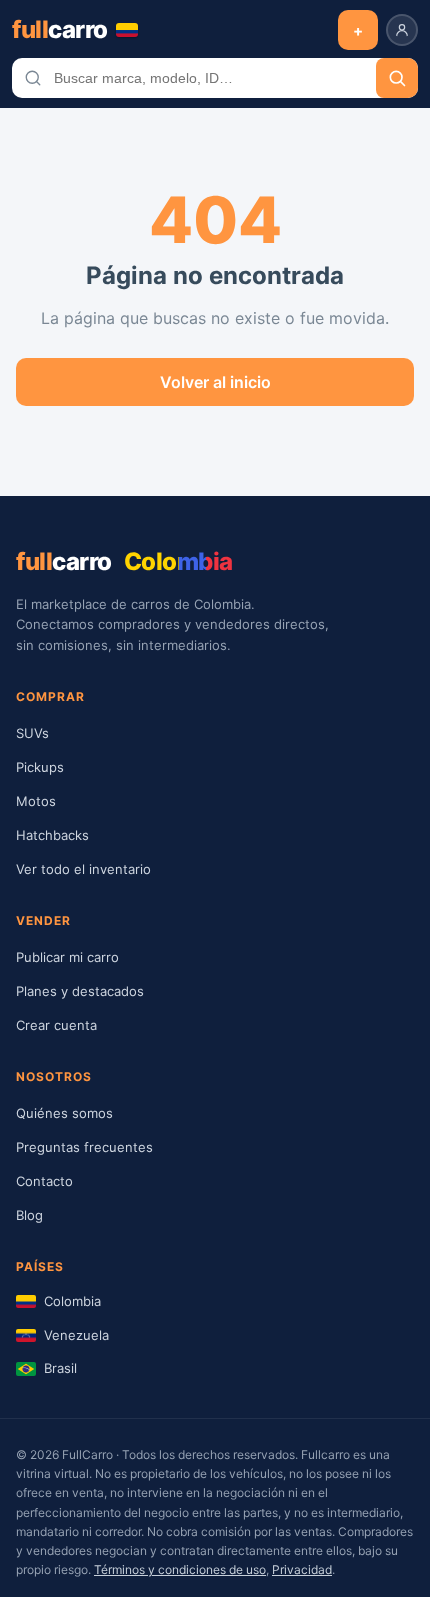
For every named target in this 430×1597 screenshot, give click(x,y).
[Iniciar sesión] (402, 30)
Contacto (44, 1181)
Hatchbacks (52, 835)
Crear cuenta (56, 1025)
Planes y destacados (80, 991)
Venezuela (76, 1335)
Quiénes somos (64, 1113)
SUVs (32, 733)
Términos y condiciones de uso (180, 1569)
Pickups (40, 767)
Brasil (60, 1368)
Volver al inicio (215, 382)
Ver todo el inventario (83, 869)
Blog (29, 1215)
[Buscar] (397, 78)
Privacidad (302, 1569)
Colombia (72, 1301)
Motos (36, 801)
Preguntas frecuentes (84, 1147)
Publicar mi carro (67, 957)
